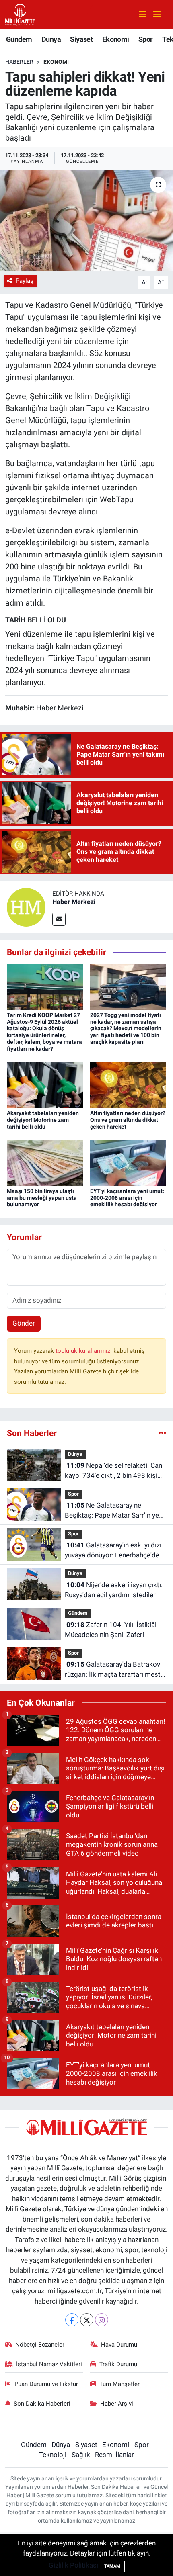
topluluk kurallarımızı (84, 1351)
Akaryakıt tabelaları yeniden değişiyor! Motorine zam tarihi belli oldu (43, 1120)
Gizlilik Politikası (73, 2565)
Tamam (112, 2566)
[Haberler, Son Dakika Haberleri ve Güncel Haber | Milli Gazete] (21, 14)
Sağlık (81, 2455)
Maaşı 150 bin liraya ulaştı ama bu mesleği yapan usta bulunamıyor (42, 1198)
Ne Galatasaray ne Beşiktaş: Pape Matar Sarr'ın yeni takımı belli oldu (114, 1511)
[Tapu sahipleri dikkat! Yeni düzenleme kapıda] (86, 221)
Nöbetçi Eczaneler (40, 2345)
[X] (87, 2320)
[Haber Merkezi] (26, 907)
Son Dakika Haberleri (42, 2404)
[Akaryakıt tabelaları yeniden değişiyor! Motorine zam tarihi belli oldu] (45, 1084)
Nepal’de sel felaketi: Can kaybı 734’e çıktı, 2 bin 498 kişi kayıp (113, 1471)
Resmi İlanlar (114, 2455)
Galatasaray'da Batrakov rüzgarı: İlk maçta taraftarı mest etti (113, 1670)
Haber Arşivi (117, 2404)
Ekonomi (116, 39)
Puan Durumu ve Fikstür (46, 2384)
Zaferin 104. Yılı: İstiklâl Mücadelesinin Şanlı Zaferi (111, 1630)
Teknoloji (53, 2455)
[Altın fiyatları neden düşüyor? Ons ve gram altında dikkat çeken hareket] (128, 1084)
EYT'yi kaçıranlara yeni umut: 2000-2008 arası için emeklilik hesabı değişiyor (127, 1198)
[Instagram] (102, 2320)
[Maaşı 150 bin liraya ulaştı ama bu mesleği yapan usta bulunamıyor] (45, 1162)
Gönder (24, 1323)
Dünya (51, 39)
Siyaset (81, 39)
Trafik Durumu (118, 2364)
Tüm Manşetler (119, 2384)
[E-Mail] (59, 919)
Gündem (19, 39)
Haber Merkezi (74, 902)
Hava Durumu (119, 2345)
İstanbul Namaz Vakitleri (49, 2364)
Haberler (19, 62)
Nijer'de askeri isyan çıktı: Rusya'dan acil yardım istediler (114, 1590)
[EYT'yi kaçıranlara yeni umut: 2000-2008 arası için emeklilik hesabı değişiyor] (128, 1162)
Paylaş (25, 281)
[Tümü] (162, 1433)
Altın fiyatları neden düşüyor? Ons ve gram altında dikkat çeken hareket (128, 1120)
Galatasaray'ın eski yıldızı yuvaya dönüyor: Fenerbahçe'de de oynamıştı (113, 1551)
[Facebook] (72, 2320)
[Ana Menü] (154, 15)
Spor (146, 39)
